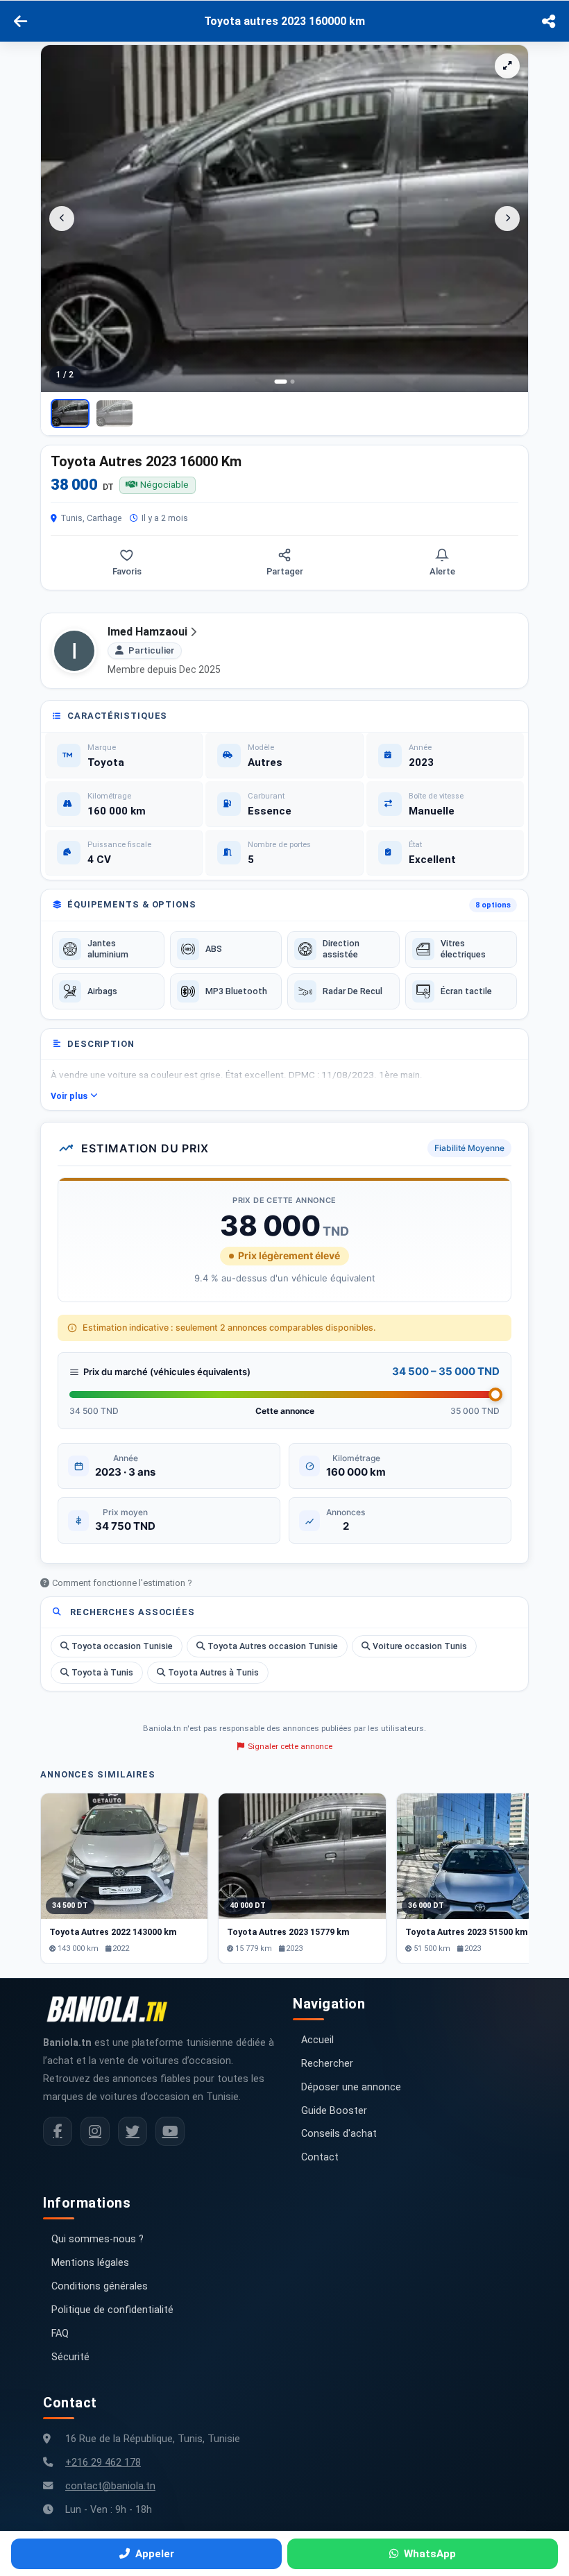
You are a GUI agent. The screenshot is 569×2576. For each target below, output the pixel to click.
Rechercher (327, 2064)
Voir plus (69, 1096)
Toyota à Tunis (102, 1672)
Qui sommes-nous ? (97, 2239)
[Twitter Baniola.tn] (133, 2131)
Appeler (155, 2554)
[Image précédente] (62, 219)
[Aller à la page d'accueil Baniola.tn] (112, 2009)
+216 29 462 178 (103, 2463)
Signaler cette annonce (290, 1746)
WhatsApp (430, 2554)
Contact (320, 2157)
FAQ (60, 2334)
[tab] (281, 382)
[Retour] (20, 22)
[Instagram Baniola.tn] (95, 2131)
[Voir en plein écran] (507, 66)
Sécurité (70, 2357)
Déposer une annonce (351, 2087)
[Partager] (549, 22)
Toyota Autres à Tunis (213, 1672)
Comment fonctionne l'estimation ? (122, 1583)
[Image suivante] (507, 219)
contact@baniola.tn (110, 2486)
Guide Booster (334, 2111)
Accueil (317, 2040)
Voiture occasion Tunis (420, 1646)
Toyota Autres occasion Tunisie (273, 1646)
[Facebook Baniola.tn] (58, 2131)
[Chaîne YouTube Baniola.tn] (170, 2131)
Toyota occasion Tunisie (122, 1646)
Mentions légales (90, 2263)
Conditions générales (100, 2286)
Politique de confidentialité (112, 2310)
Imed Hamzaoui (147, 632)
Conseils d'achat (339, 2134)
